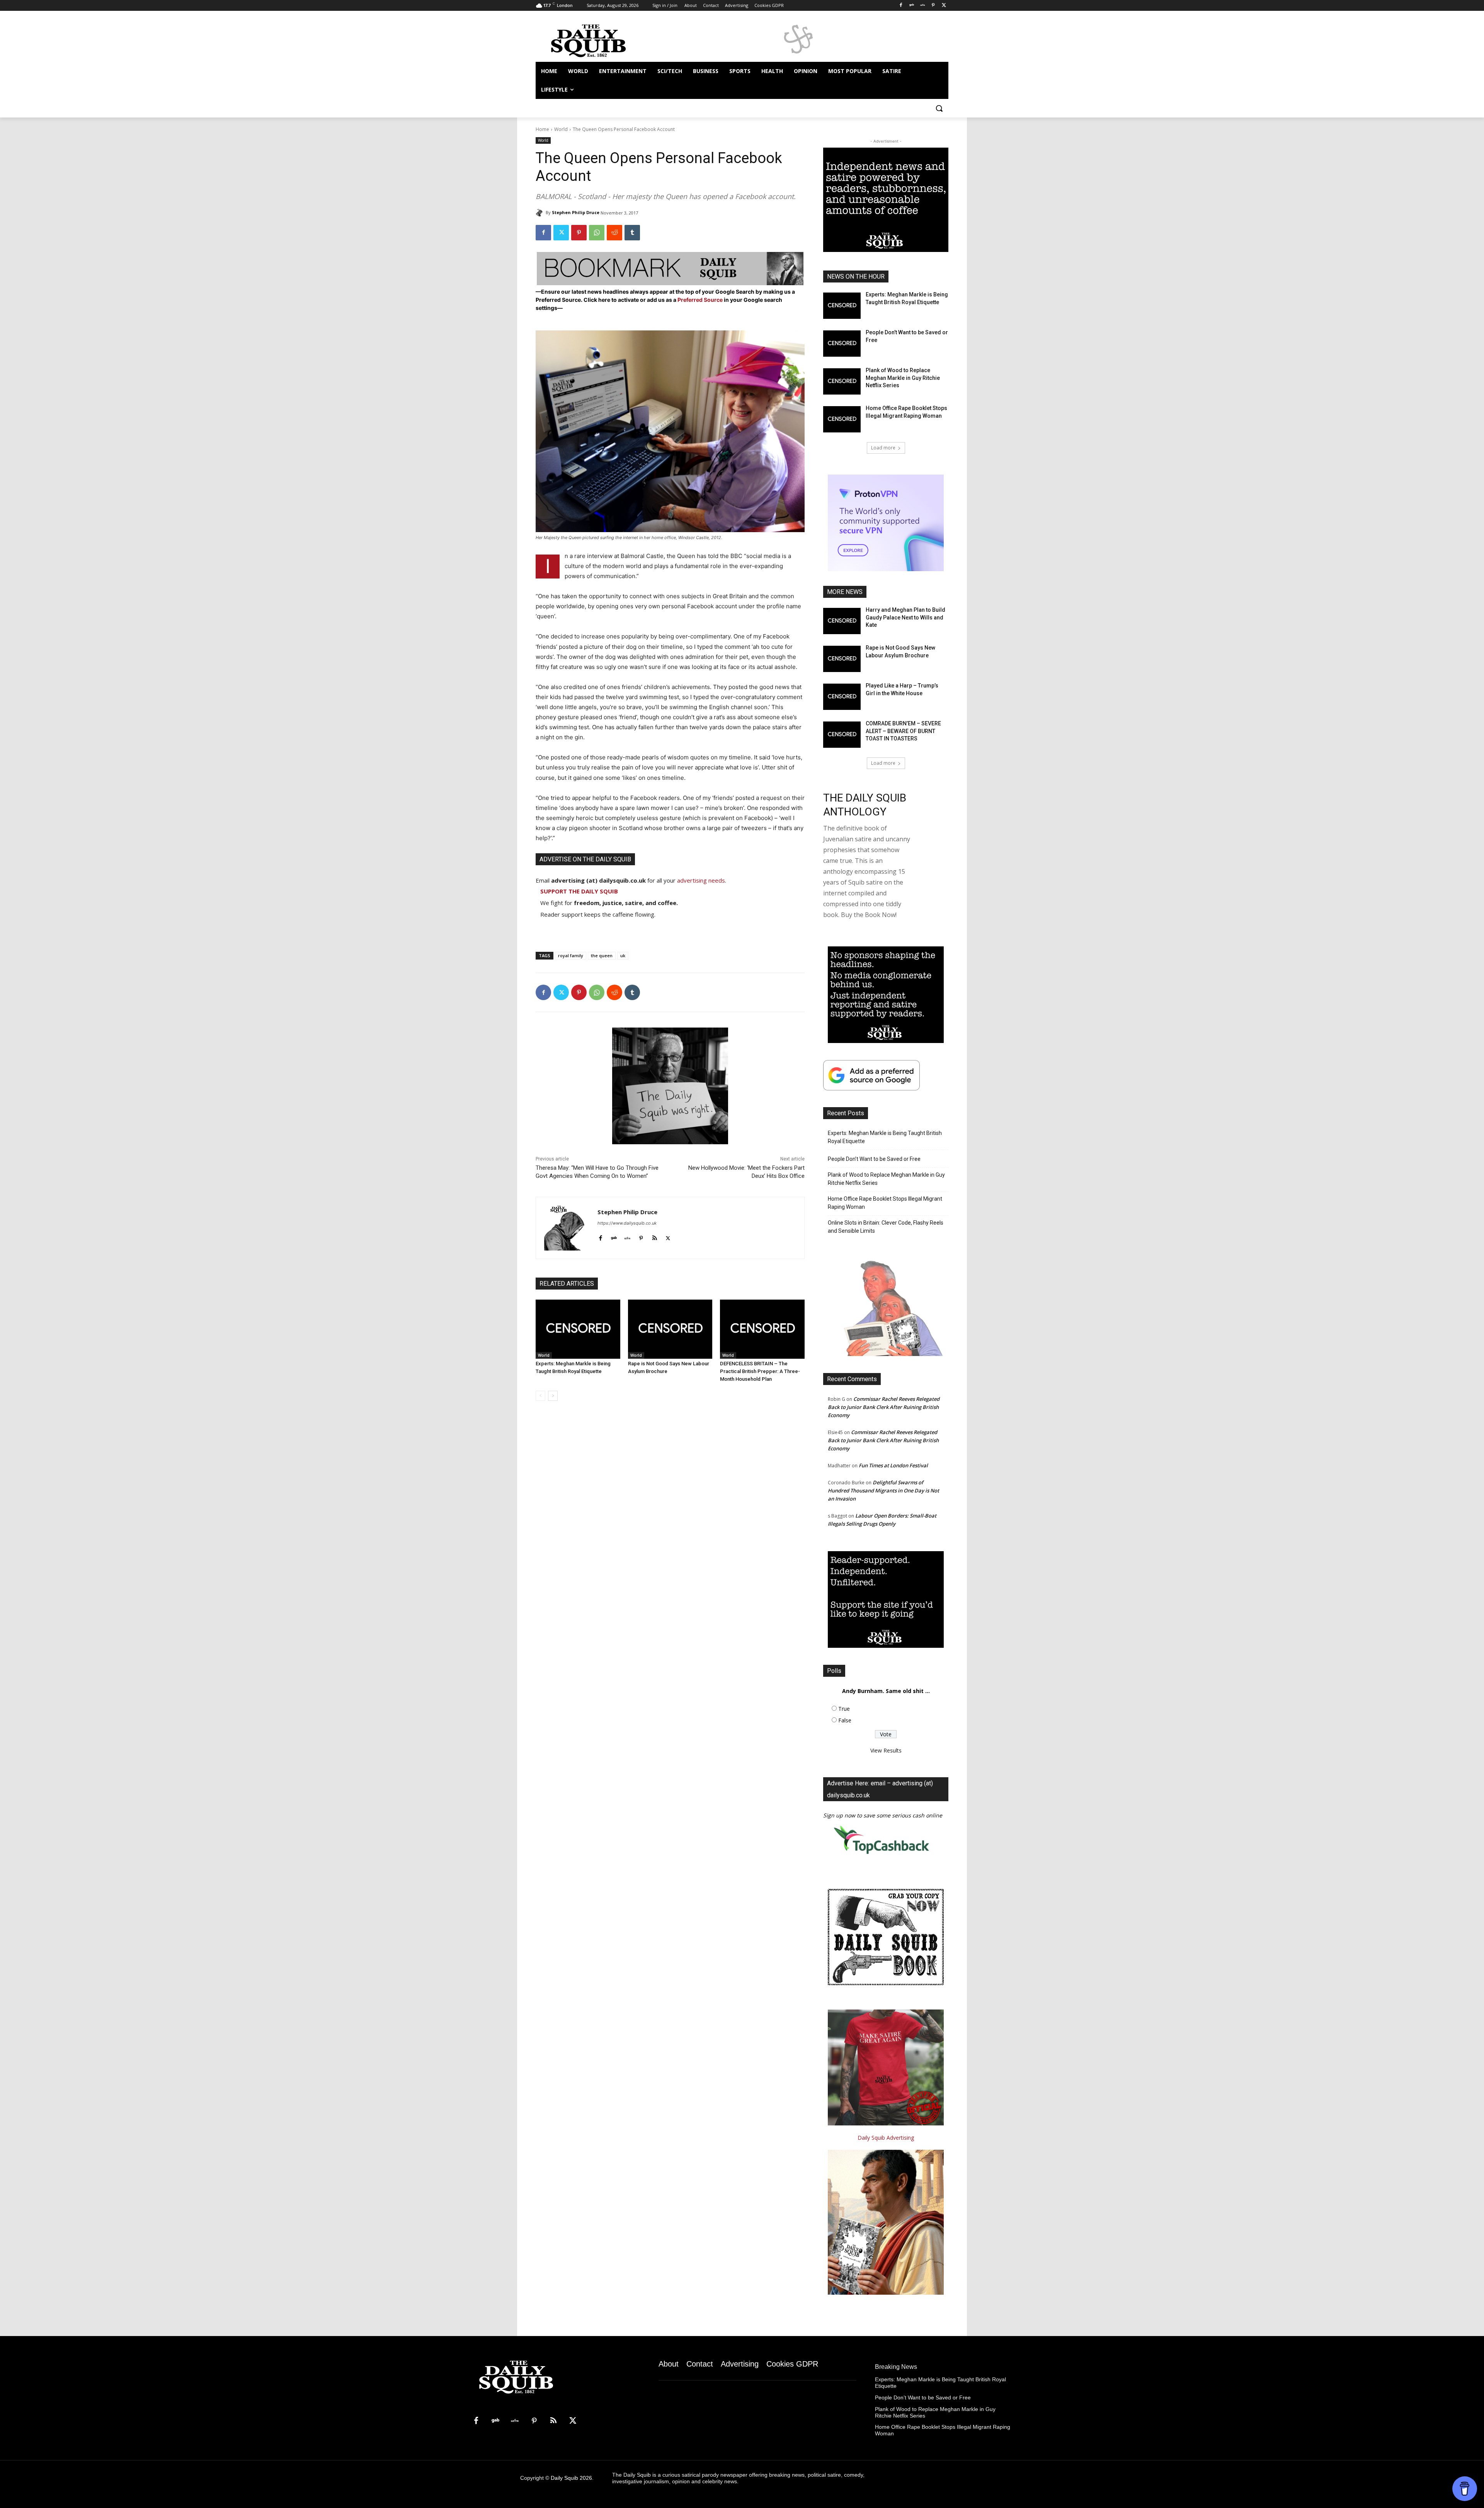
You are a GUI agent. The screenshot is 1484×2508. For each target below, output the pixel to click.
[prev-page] (540, 1396)
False (845, 1720)
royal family (571, 955)
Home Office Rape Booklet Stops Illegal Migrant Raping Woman (885, 1203)
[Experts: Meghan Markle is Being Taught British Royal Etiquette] (578, 1329)
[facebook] (600, 1236)
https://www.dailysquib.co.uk (627, 1223)
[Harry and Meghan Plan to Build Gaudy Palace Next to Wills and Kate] (842, 621)
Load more (883, 448)
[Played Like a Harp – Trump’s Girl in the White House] (842, 697)
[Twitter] (944, 6)
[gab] (614, 1236)
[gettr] (627, 1236)
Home (542, 129)
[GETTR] (923, 6)
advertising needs (701, 880)
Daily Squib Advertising (886, 2138)
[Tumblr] (632, 233)
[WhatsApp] (597, 233)
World (561, 129)
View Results (886, 1750)
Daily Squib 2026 (571, 2478)
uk (623, 955)
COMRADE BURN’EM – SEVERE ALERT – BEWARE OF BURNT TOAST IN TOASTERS (903, 731)
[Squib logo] (597, 40)
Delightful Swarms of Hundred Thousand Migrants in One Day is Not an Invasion (883, 1491)
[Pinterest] (933, 6)
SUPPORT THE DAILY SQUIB (579, 891)
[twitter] (668, 1236)
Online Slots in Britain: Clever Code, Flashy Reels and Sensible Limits (886, 1227)
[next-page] (553, 1396)
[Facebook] (901, 6)
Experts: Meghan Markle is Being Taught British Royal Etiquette (885, 1137)
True (844, 1709)
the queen (602, 955)
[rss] (654, 1236)
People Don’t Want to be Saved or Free (874, 1159)
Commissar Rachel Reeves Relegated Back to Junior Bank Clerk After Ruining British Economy (884, 1407)
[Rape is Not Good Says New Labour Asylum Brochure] (670, 1329)
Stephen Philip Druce (576, 212)
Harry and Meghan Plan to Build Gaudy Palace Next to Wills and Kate (905, 617)
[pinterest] (641, 1236)
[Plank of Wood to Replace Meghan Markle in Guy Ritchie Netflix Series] (842, 381)
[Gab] (912, 6)
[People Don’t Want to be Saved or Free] (842, 344)
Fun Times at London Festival (893, 1465)
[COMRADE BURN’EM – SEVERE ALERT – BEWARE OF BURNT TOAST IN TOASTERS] (842, 735)
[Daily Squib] (541, 213)
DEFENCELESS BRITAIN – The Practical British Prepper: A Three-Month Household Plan (760, 1371)
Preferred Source (701, 300)
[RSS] (553, 2421)
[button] (939, 108)
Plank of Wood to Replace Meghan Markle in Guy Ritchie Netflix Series (903, 378)
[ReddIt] (614, 233)
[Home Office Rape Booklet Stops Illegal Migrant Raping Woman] (842, 419)
